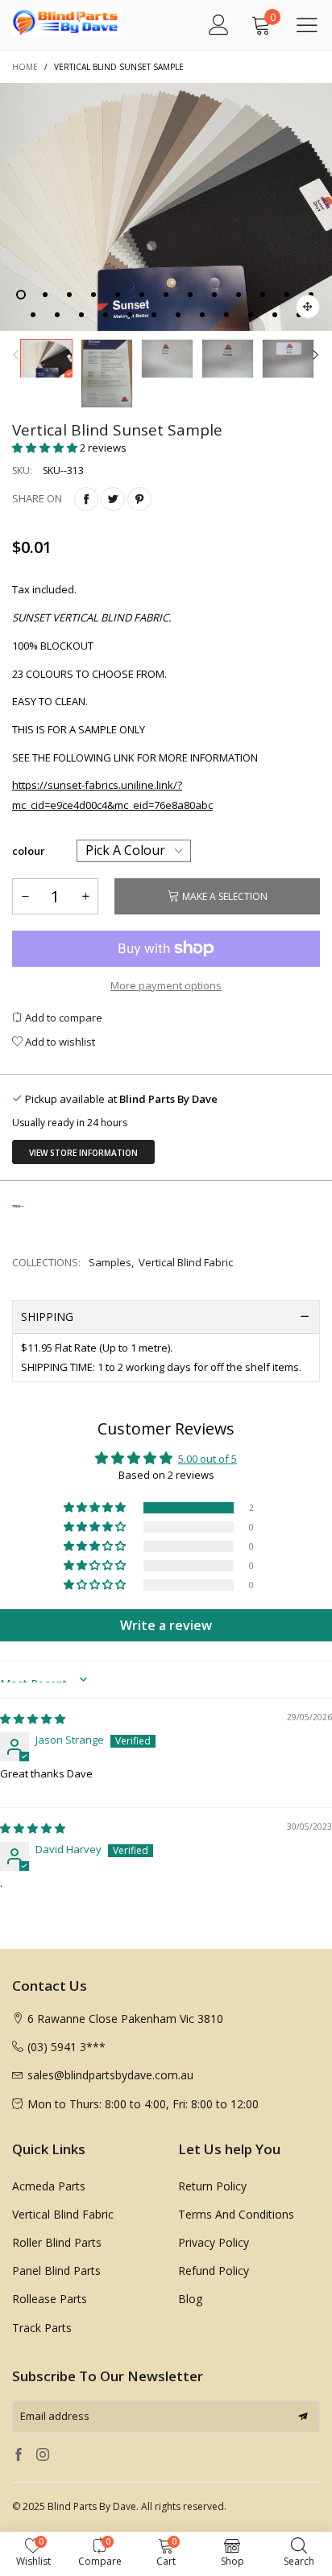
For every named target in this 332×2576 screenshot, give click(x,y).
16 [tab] (81, 315)
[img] (33, 1719)
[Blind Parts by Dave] (48, 23)
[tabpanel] (166, 207)
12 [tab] (287, 295)
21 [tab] (202, 315)
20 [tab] (178, 315)
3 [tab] (69, 295)
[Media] (308, 307)
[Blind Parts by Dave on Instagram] (43, 2455)
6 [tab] (142, 295)
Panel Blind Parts (56, 2271)
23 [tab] (251, 315)
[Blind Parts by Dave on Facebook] (19, 2455)
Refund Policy (214, 2271)
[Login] (219, 25)
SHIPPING (47, 1317)
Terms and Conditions (236, 2214)
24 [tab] (275, 315)
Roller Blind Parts (57, 2242)
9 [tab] (214, 295)
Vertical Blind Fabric (186, 1262)
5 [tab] (118, 295)
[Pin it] (139, 499)
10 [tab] (239, 295)
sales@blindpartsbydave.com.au (110, 2075)
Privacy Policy (214, 2242)
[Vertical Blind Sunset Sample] (166, 207)
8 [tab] (190, 295)
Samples (110, 1262)
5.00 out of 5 (207, 1459)
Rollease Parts (50, 2299)
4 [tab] (93, 295)
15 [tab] (57, 315)
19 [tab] (154, 315)
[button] (16, 357)
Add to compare (62, 1018)
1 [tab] (21, 295)
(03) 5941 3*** (66, 2047)
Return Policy (212, 2186)
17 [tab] (106, 315)
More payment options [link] (166, 985)
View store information (83, 1153)
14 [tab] (33, 315)
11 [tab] (263, 295)
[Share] (86, 499)
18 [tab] (130, 315)
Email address (55, 2416)
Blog (190, 2299)
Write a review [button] (166, 1625)
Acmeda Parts (49, 2186)
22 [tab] (226, 315)
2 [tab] (45, 295)
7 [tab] (166, 295)
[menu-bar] (307, 25)
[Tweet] (113, 499)
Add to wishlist (59, 1042)
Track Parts (42, 2328)
